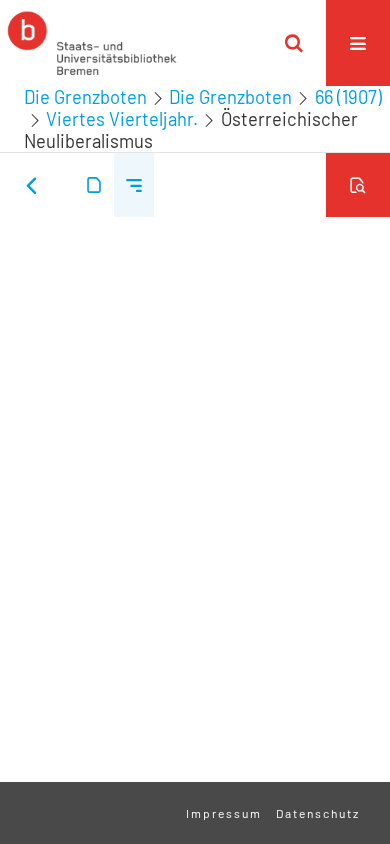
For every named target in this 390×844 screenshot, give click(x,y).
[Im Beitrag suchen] (358, 185)
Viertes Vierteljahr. (122, 119)
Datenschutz (318, 813)
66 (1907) (348, 97)
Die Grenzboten (85, 97)
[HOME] (92, 43)
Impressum (224, 813)
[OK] (294, 43)
